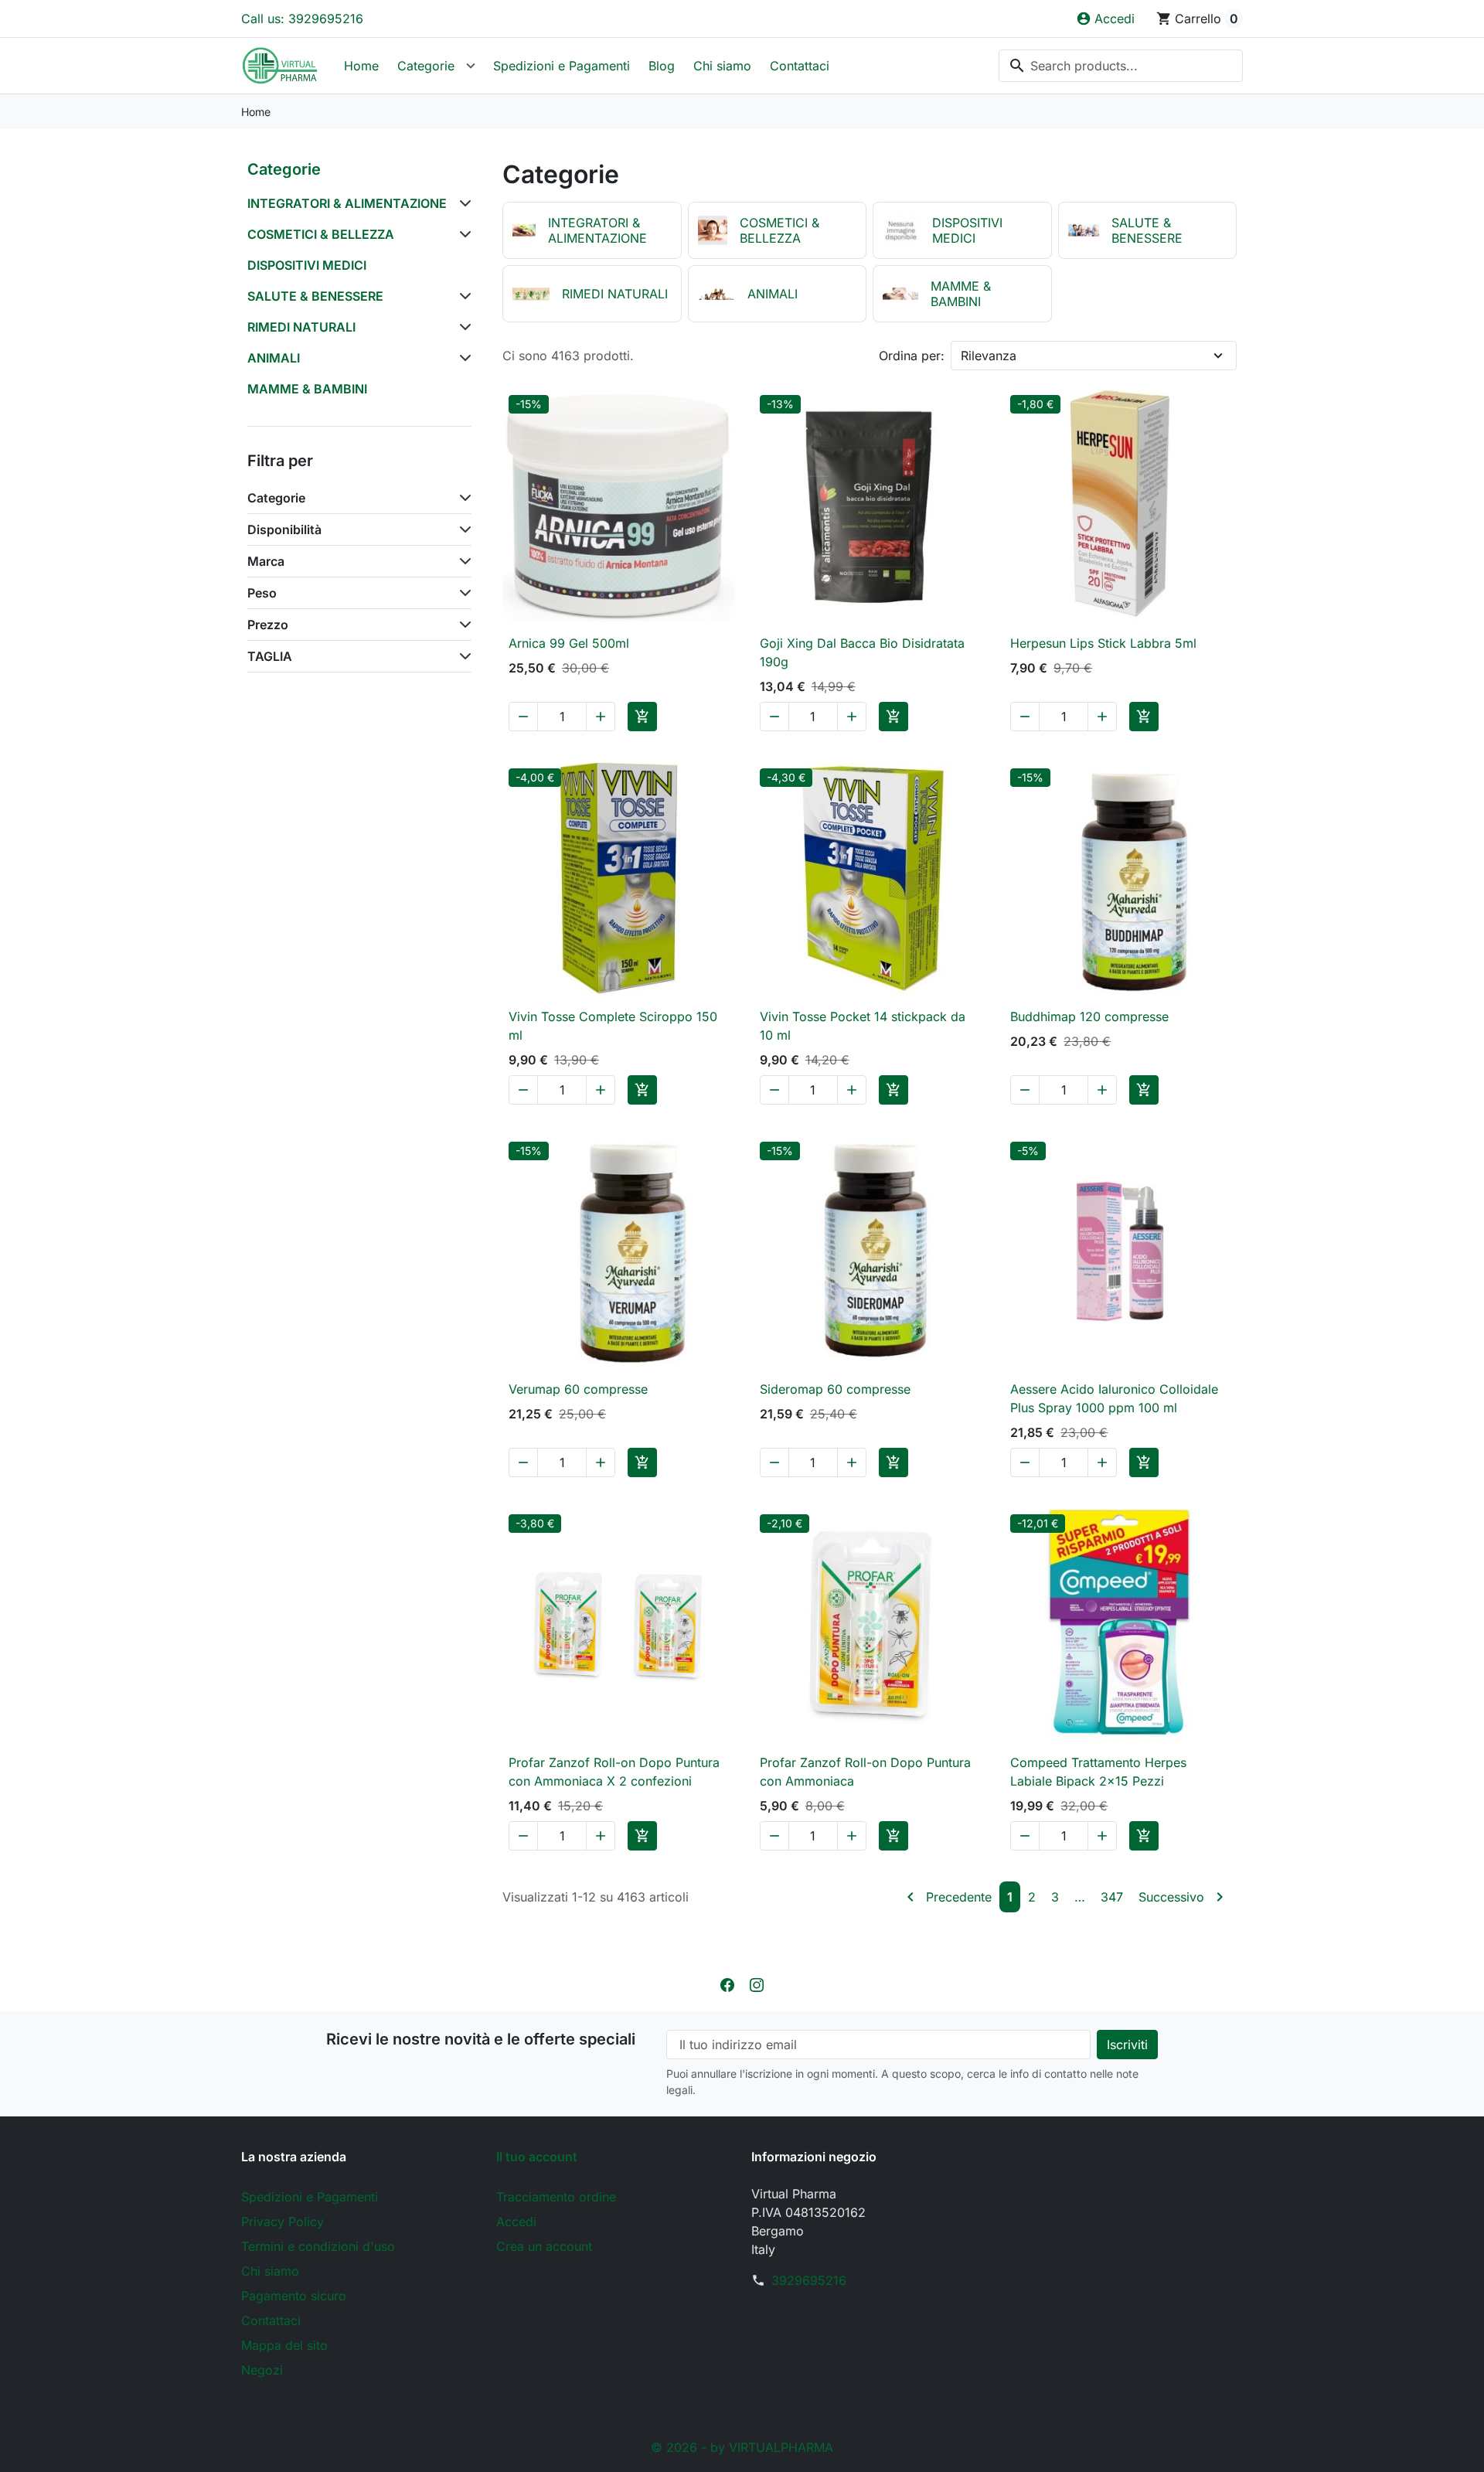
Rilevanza (989, 356)
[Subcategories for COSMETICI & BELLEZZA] (462, 234)
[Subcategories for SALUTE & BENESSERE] (462, 296)
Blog (662, 66)
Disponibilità (284, 529)
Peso (262, 593)
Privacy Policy (283, 2222)
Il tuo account (537, 2157)
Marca (266, 561)
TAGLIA (270, 656)
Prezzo (268, 625)
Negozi (262, 2370)
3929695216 (809, 2280)
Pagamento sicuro (294, 2296)
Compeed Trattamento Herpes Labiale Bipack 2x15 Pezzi (1098, 1772)
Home (361, 66)
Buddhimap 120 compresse (1089, 1016)
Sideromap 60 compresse (835, 1389)
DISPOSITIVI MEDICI (307, 265)
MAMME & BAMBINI (307, 389)
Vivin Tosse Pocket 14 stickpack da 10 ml (863, 1026)
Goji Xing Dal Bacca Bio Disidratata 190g (862, 652)
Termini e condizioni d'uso (318, 2246)
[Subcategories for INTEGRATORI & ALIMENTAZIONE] (462, 203)
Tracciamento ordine (556, 2197)
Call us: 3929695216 (302, 19)
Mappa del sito (284, 2345)
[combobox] (1121, 66)
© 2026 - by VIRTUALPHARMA (742, 2447)
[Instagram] (757, 1983)
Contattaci (800, 66)
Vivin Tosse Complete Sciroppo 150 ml (613, 1026)
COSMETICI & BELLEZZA (321, 234)
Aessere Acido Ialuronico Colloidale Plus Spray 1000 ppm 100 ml (1114, 1398)
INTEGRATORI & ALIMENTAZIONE (347, 203)
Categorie (426, 66)
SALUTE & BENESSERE (315, 296)
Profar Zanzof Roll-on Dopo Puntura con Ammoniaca (865, 1772)
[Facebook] (727, 1983)
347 (1112, 1897)
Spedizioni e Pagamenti (562, 66)
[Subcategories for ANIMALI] (462, 358)
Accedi (516, 2222)
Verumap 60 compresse (578, 1389)
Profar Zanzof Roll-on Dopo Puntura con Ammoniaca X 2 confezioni (614, 1772)
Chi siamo (722, 66)
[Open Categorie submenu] (471, 66)
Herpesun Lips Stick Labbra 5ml (1103, 643)
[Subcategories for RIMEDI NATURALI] (462, 327)
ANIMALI (274, 358)
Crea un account (544, 2246)
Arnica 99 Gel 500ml (569, 643)
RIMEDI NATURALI (301, 327)
